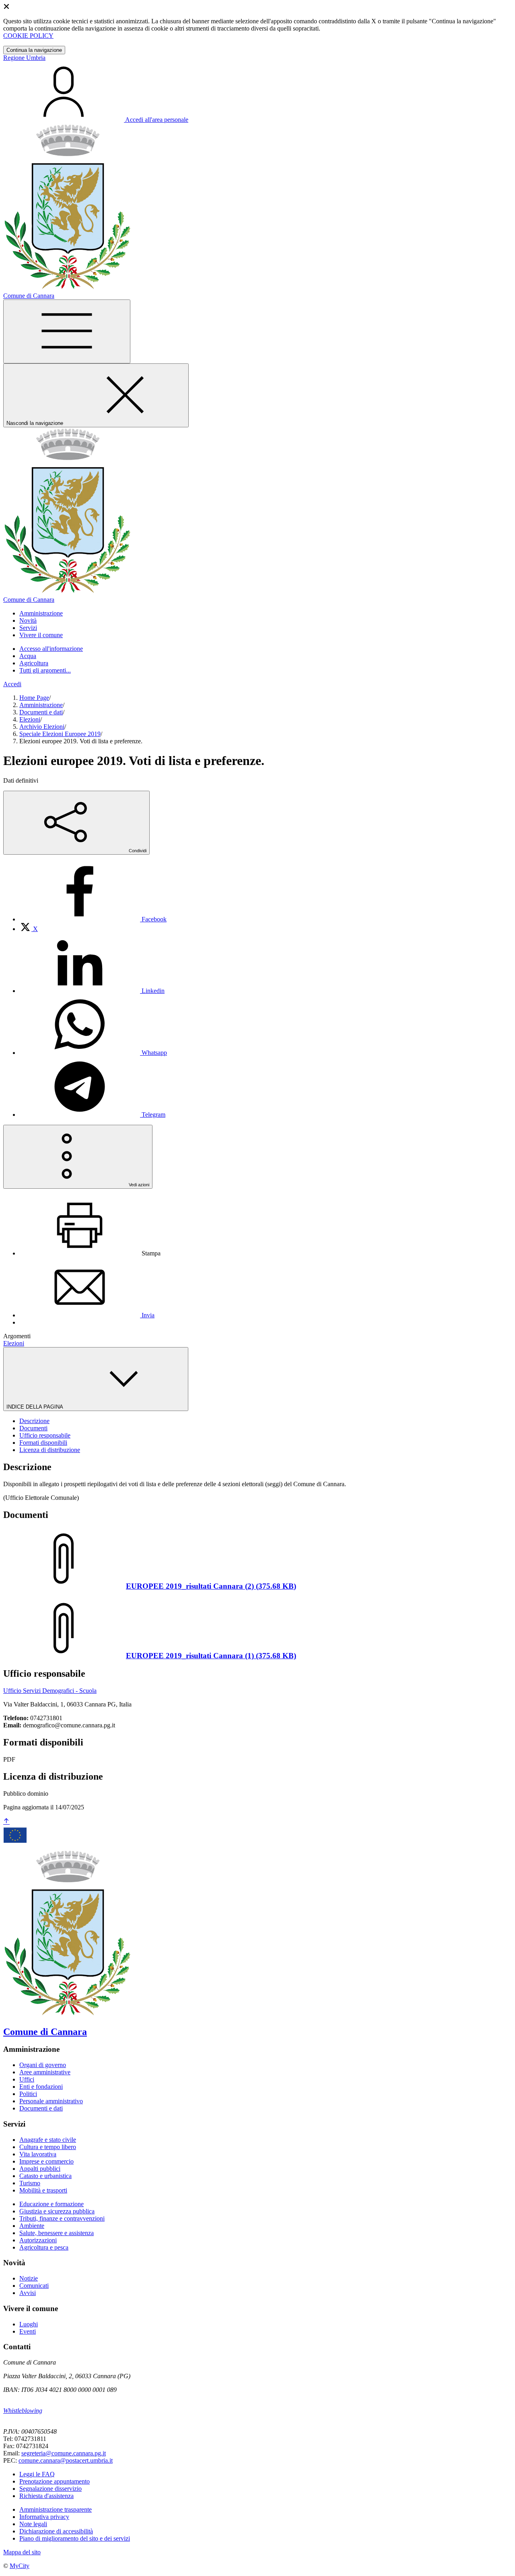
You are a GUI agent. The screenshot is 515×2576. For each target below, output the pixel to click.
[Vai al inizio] (6, 1822)
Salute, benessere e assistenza (57, 2233)
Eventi (28, 2331)
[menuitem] (93, 919)
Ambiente (32, 2226)
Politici (28, 2094)
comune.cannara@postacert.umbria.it (66, 2460)
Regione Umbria (24, 58)
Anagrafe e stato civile (48, 2140)
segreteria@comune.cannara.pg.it (64, 2453)
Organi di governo (43, 2065)
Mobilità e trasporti (43, 2190)
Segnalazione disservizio (50, 2489)
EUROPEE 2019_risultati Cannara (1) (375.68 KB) (211, 1656)
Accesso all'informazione (51, 649)
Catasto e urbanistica (45, 2176)
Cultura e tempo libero (48, 2147)
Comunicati (34, 2286)
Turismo (30, 2183)
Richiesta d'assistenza (46, 2496)
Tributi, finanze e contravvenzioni (62, 2218)
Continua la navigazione (34, 50)
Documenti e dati (41, 712)
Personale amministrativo (51, 2101)
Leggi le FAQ (37, 2474)
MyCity (20, 2566)
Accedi (12, 684)
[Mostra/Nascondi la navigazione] (67, 331)
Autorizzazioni (38, 2240)
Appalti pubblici (40, 2169)
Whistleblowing (23, 2411)
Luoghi (29, 2324)
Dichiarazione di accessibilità (56, 2531)
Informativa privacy (44, 2517)
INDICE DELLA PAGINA (35, 1407)
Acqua (28, 656)
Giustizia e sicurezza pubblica (57, 2211)
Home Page (34, 698)
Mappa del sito (22, 2552)
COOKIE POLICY (28, 36)
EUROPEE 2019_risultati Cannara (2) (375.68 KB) (211, 1586)
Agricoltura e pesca (44, 2247)
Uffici (27, 2079)
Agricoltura (34, 663)
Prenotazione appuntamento (55, 2481)
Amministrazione (41, 705)
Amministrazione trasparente (56, 2509)
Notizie (29, 2278)
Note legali (33, 2524)
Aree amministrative (45, 2072)
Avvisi (28, 2293)
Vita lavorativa (38, 2154)
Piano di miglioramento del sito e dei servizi (75, 2538)
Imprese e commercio (46, 2161)
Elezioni (30, 719)
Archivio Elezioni (42, 727)
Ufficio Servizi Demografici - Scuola (50, 1691)
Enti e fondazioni (41, 2087)
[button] (41, 613)
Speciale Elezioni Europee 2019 (60, 734)
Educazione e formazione (51, 2204)
